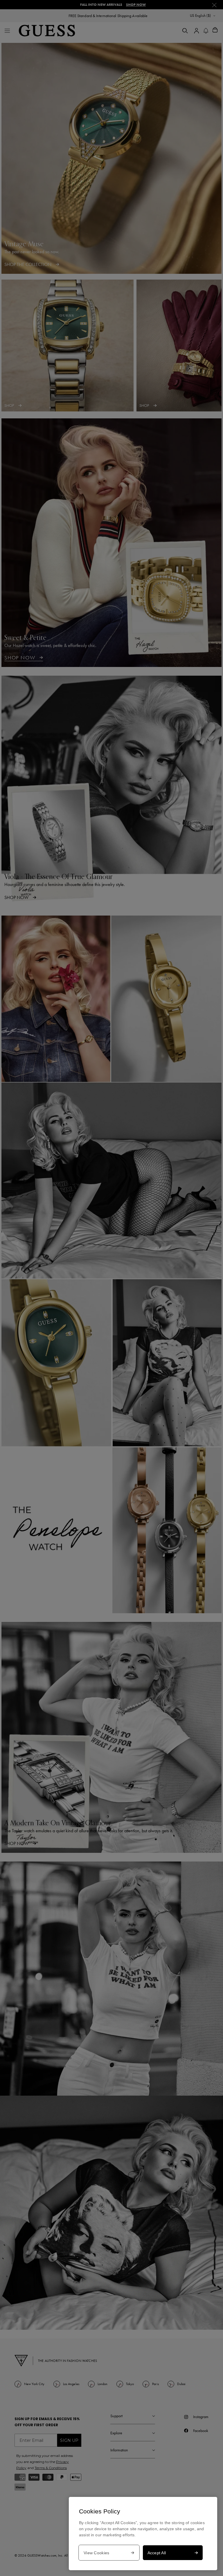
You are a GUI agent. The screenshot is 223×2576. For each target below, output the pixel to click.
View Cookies (96, 2553)
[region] (143, 2534)
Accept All (157, 2553)
